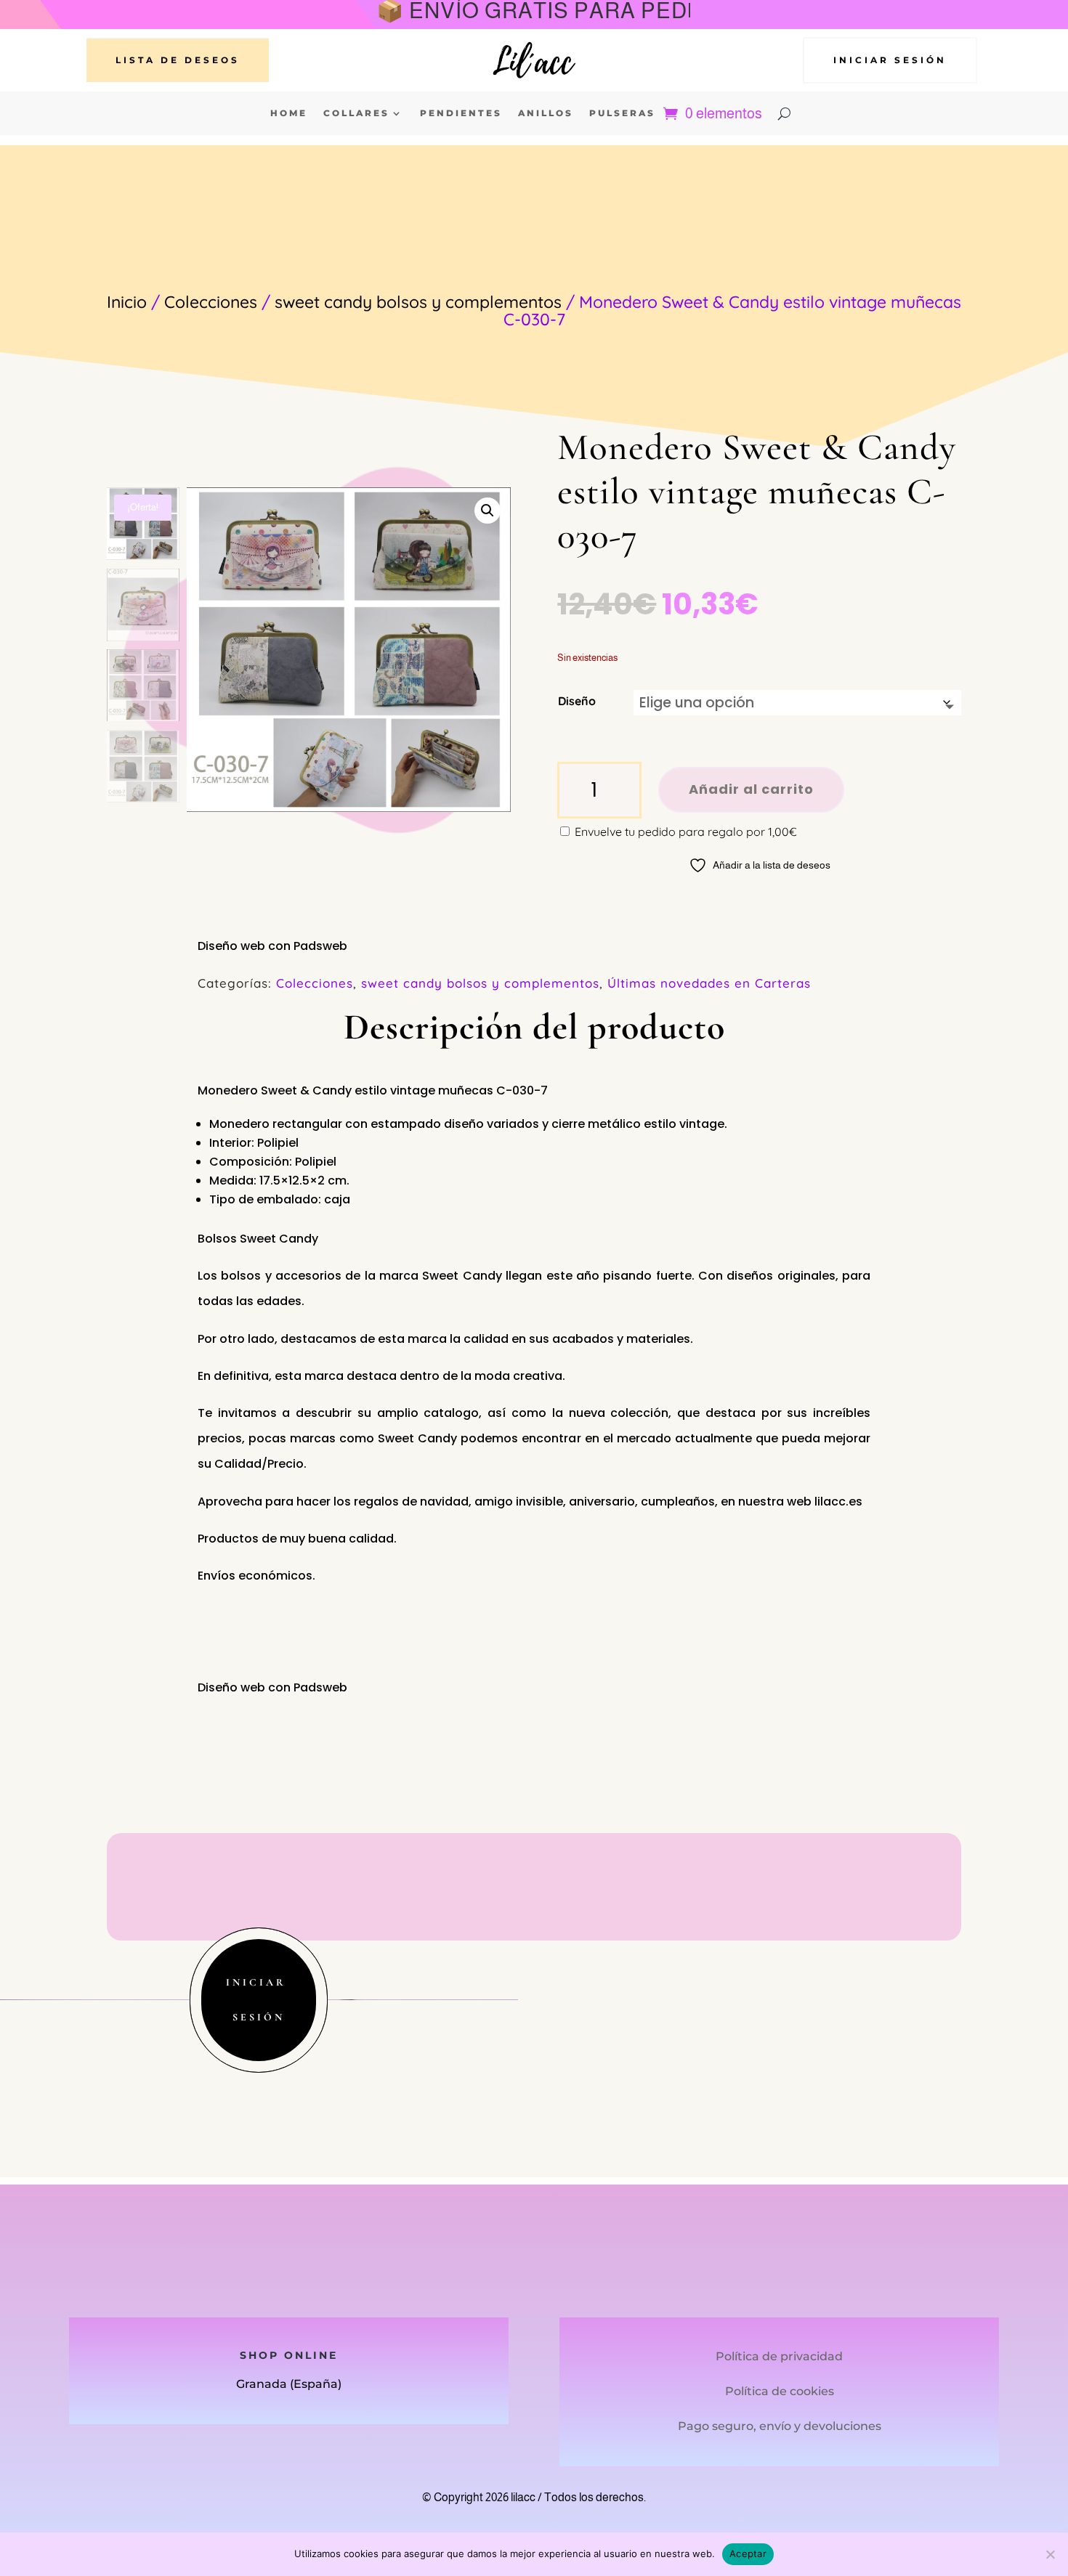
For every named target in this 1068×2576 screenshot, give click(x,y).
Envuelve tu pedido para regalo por (684, 832)
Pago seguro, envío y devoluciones (780, 2426)
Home (289, 113)
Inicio (127, 302)
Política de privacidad (779, 2356)
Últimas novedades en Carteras (709, 983)
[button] (488, 511)
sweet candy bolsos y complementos (418, 302)
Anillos (546, 113)
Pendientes (461, 113)
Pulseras (622, 113)
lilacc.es (838, 1502)
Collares (356, 113)
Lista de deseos (178, 60)
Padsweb (320, 946)
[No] (1050, 2554)
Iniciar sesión (890, 60)
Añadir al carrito (751, 789)
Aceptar (748, 2553)
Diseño (577, 701)
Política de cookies (780, 2391)
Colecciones (211, 302)
